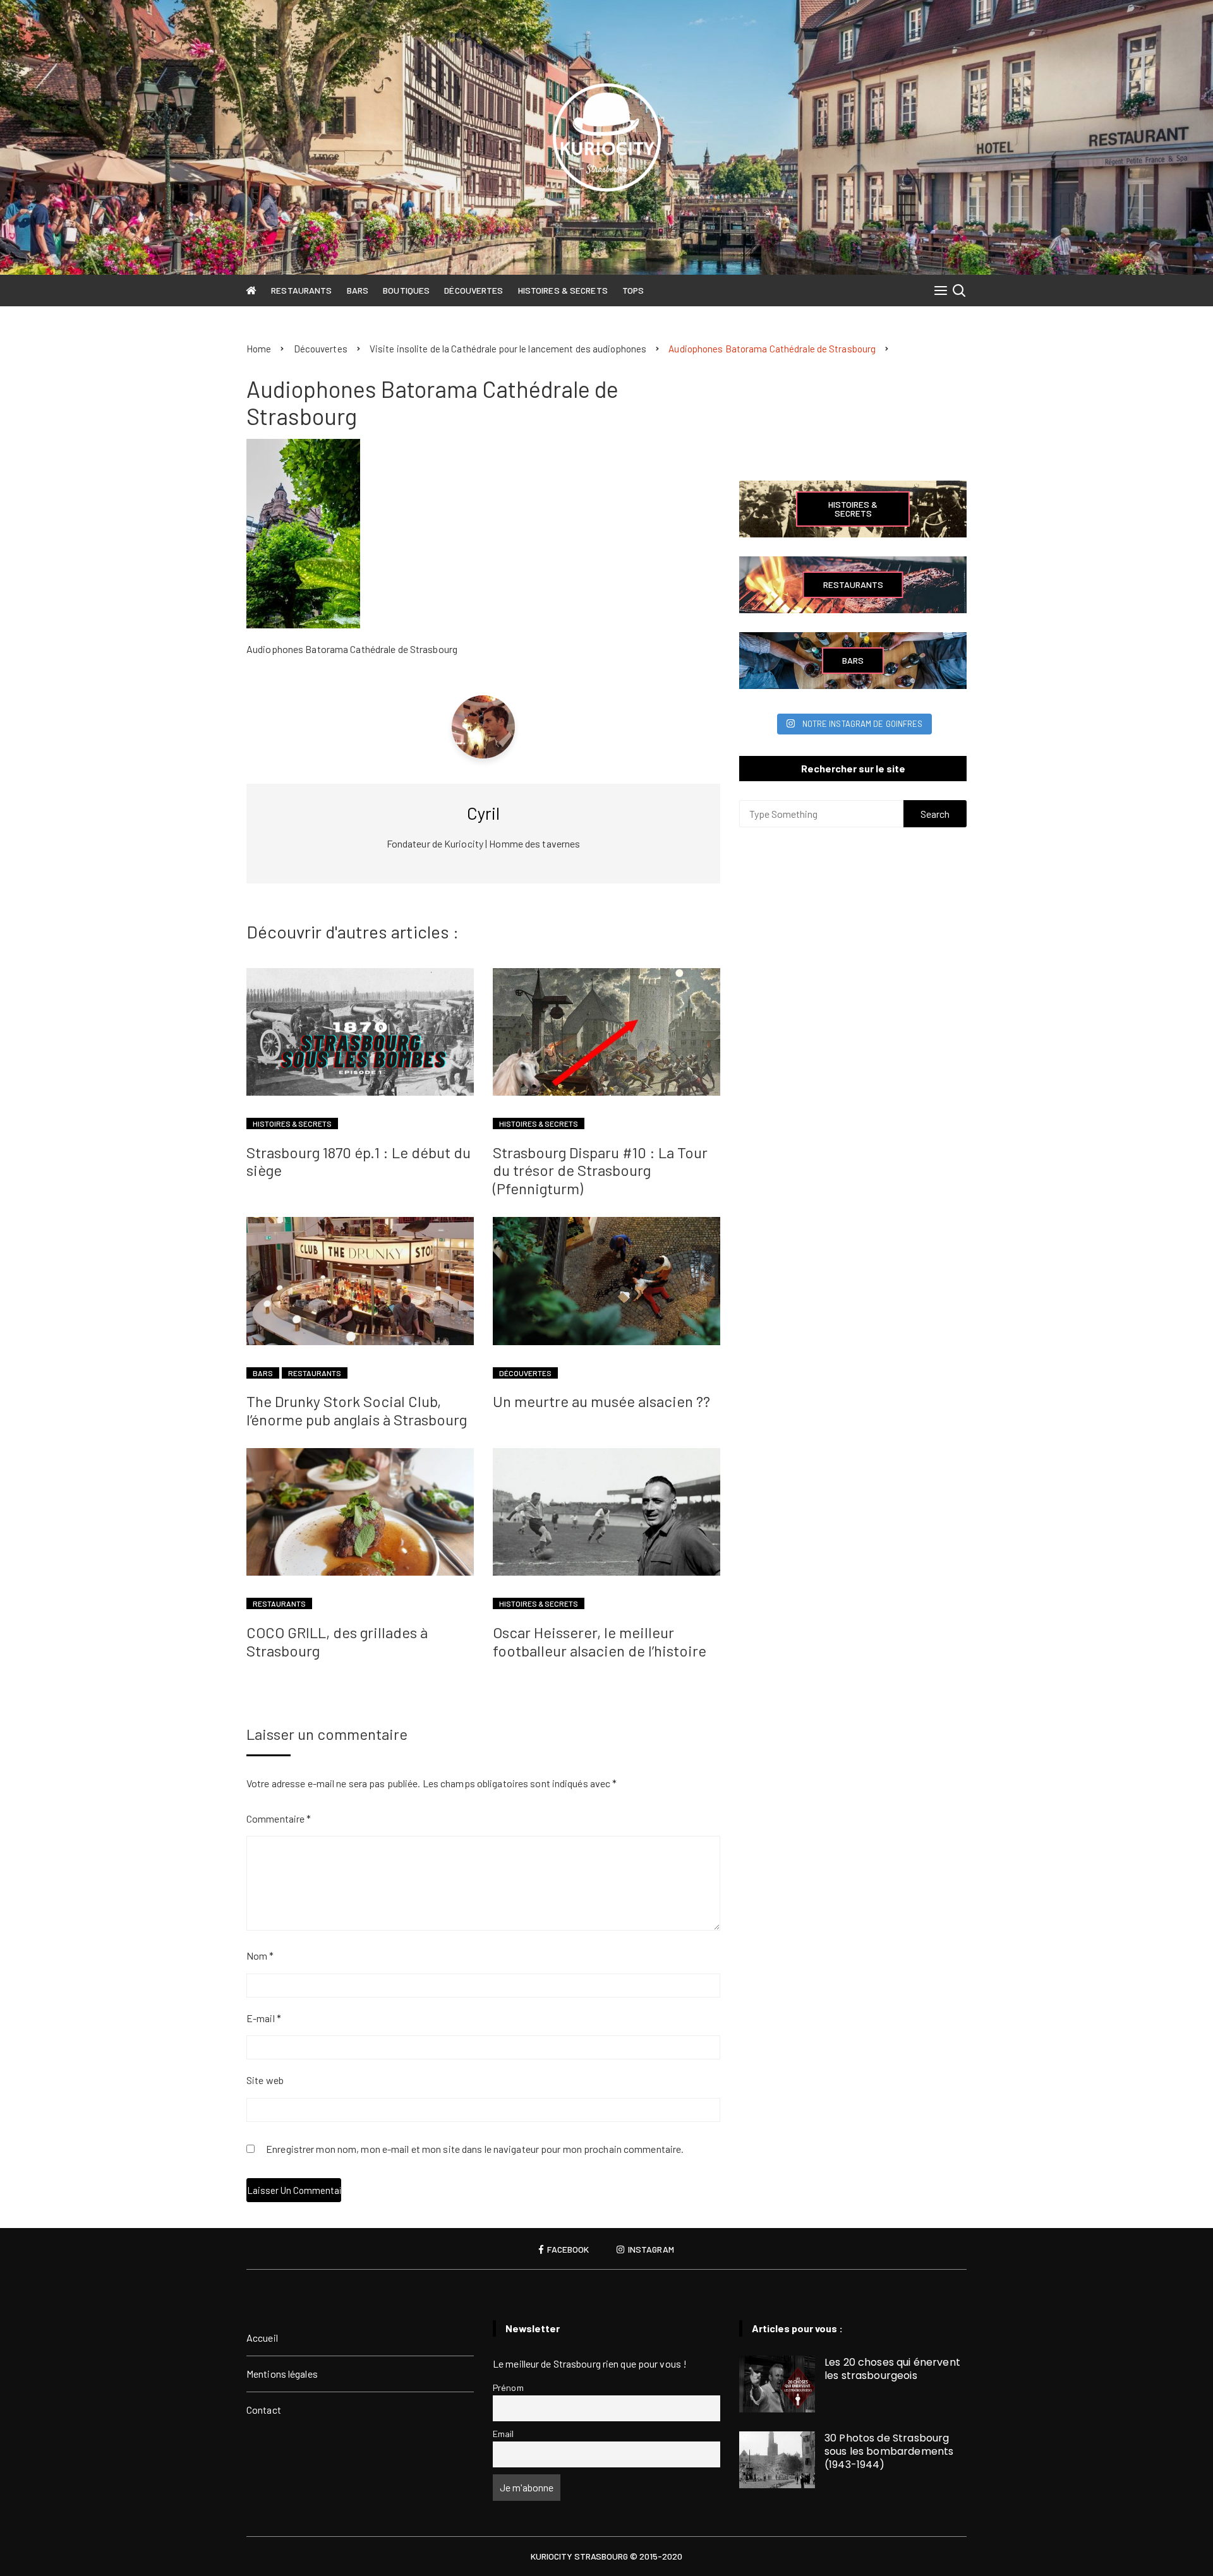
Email (504, 2434)
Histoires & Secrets (563, 290)
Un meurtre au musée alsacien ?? (601, 1401)
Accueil (262, 2338)
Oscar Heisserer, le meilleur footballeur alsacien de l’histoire (600, 1641)
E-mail (264, 2018)
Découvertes (474, 290)
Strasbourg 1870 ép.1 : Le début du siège (359, 1161)
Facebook (567, 2250)
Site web (265, 2080)
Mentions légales (282, 2374)
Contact (264, 2410)
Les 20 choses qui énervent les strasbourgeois (892, 2369)
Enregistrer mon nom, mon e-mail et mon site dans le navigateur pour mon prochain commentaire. (475, 2150)
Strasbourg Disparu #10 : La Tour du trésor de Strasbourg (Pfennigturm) (600, 1171)
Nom (260, 1956)
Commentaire (279, 1818)
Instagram (650, 2250)
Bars (358, 290)
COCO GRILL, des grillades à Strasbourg (337, 1641)
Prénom (508, 2387)
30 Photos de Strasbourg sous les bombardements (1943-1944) (889, 2451)
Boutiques (406, 290)
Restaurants (301, 290)
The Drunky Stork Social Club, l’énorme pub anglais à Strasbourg (357, 1410)
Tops (633, 290)
